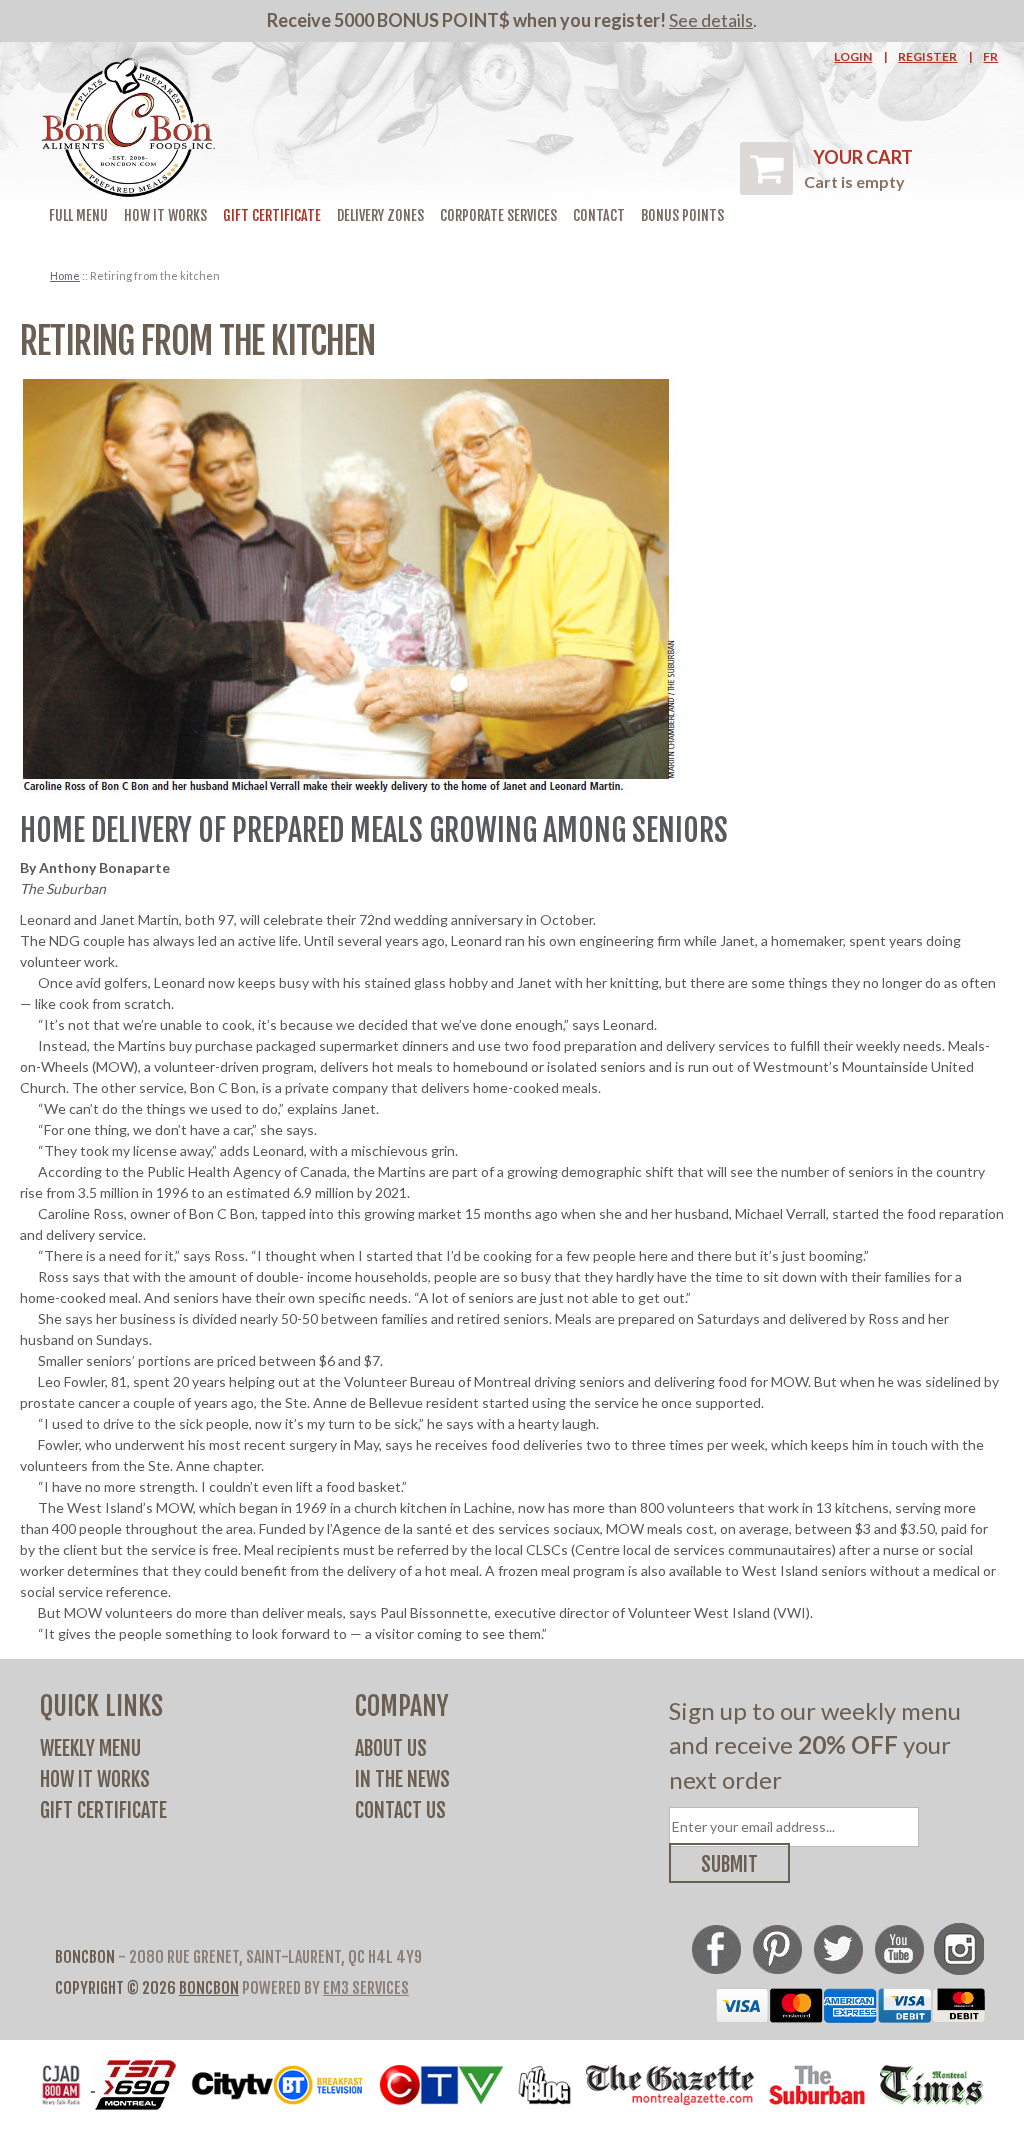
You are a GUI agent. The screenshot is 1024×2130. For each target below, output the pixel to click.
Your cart (863, 157)
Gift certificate (103, 1810)
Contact (599, 215)
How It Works (165, 215)
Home (65, 275)
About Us (391, 1748)
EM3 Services (366, 1988)
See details (711, 20)
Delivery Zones (380, 215)
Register (927, 56)
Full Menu (78, 215)
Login (853, 56)
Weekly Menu (90, 1748)
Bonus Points (682, 215)
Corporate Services (498, 215)
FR (990, 56)
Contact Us (400, 1810)
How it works (95, 1779)
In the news (402, 1779)
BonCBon (209, 1988)
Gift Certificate (272, 215)
